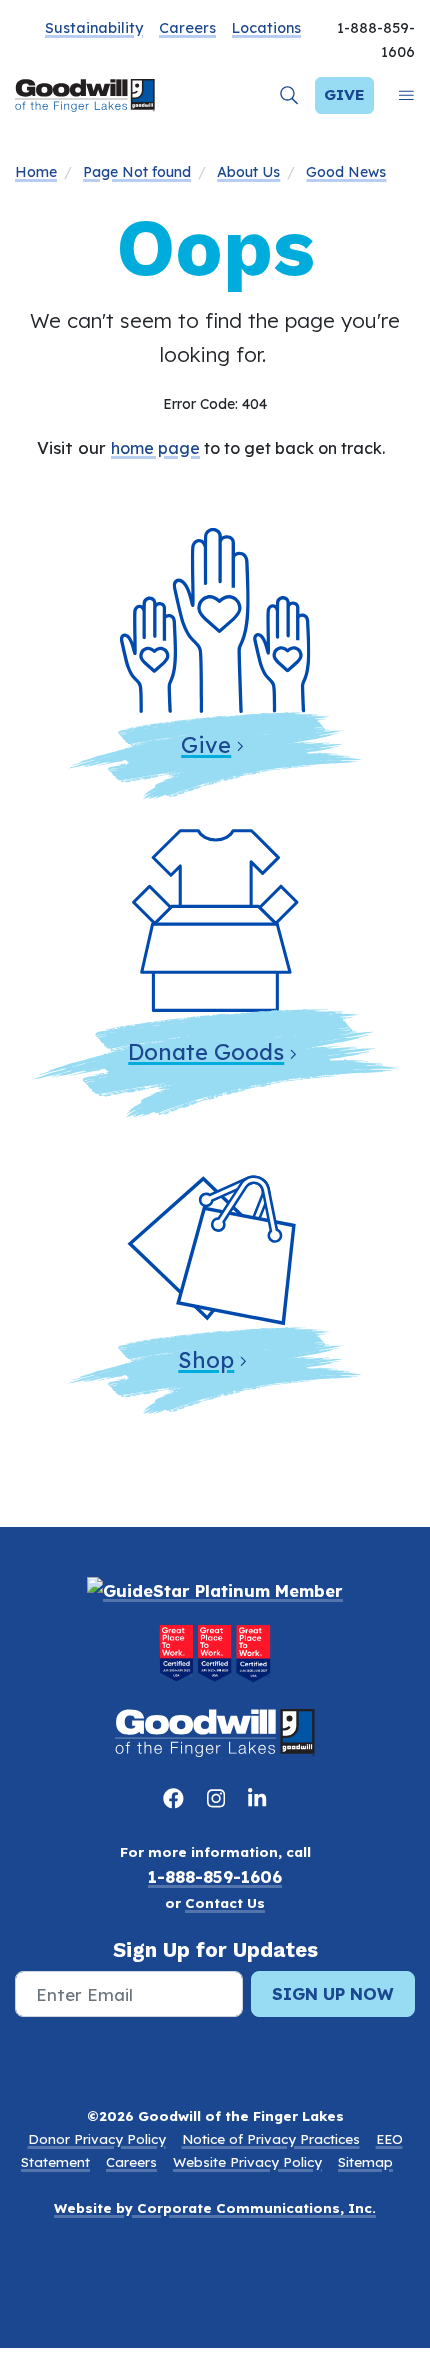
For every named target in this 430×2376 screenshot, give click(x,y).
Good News (346, 172)
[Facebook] (177, 1798)
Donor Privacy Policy (97, 2139)
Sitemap (365, 2162)
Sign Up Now (333, 1993)
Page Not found (137, 172)
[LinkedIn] (257, 1798)
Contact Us (225, 1903)
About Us (248, 172)
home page (155, 448)
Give (344, 94)
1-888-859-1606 (215, 1876)
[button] (289, 95)
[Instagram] (219, 1798)
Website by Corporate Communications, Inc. (215, 2208)
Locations (266, 28)
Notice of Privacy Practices (271, 2139)
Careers (187, 28)
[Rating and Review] (215, 1653)
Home (36, 172)
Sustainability (94, 28)
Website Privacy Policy (247, 2162)
